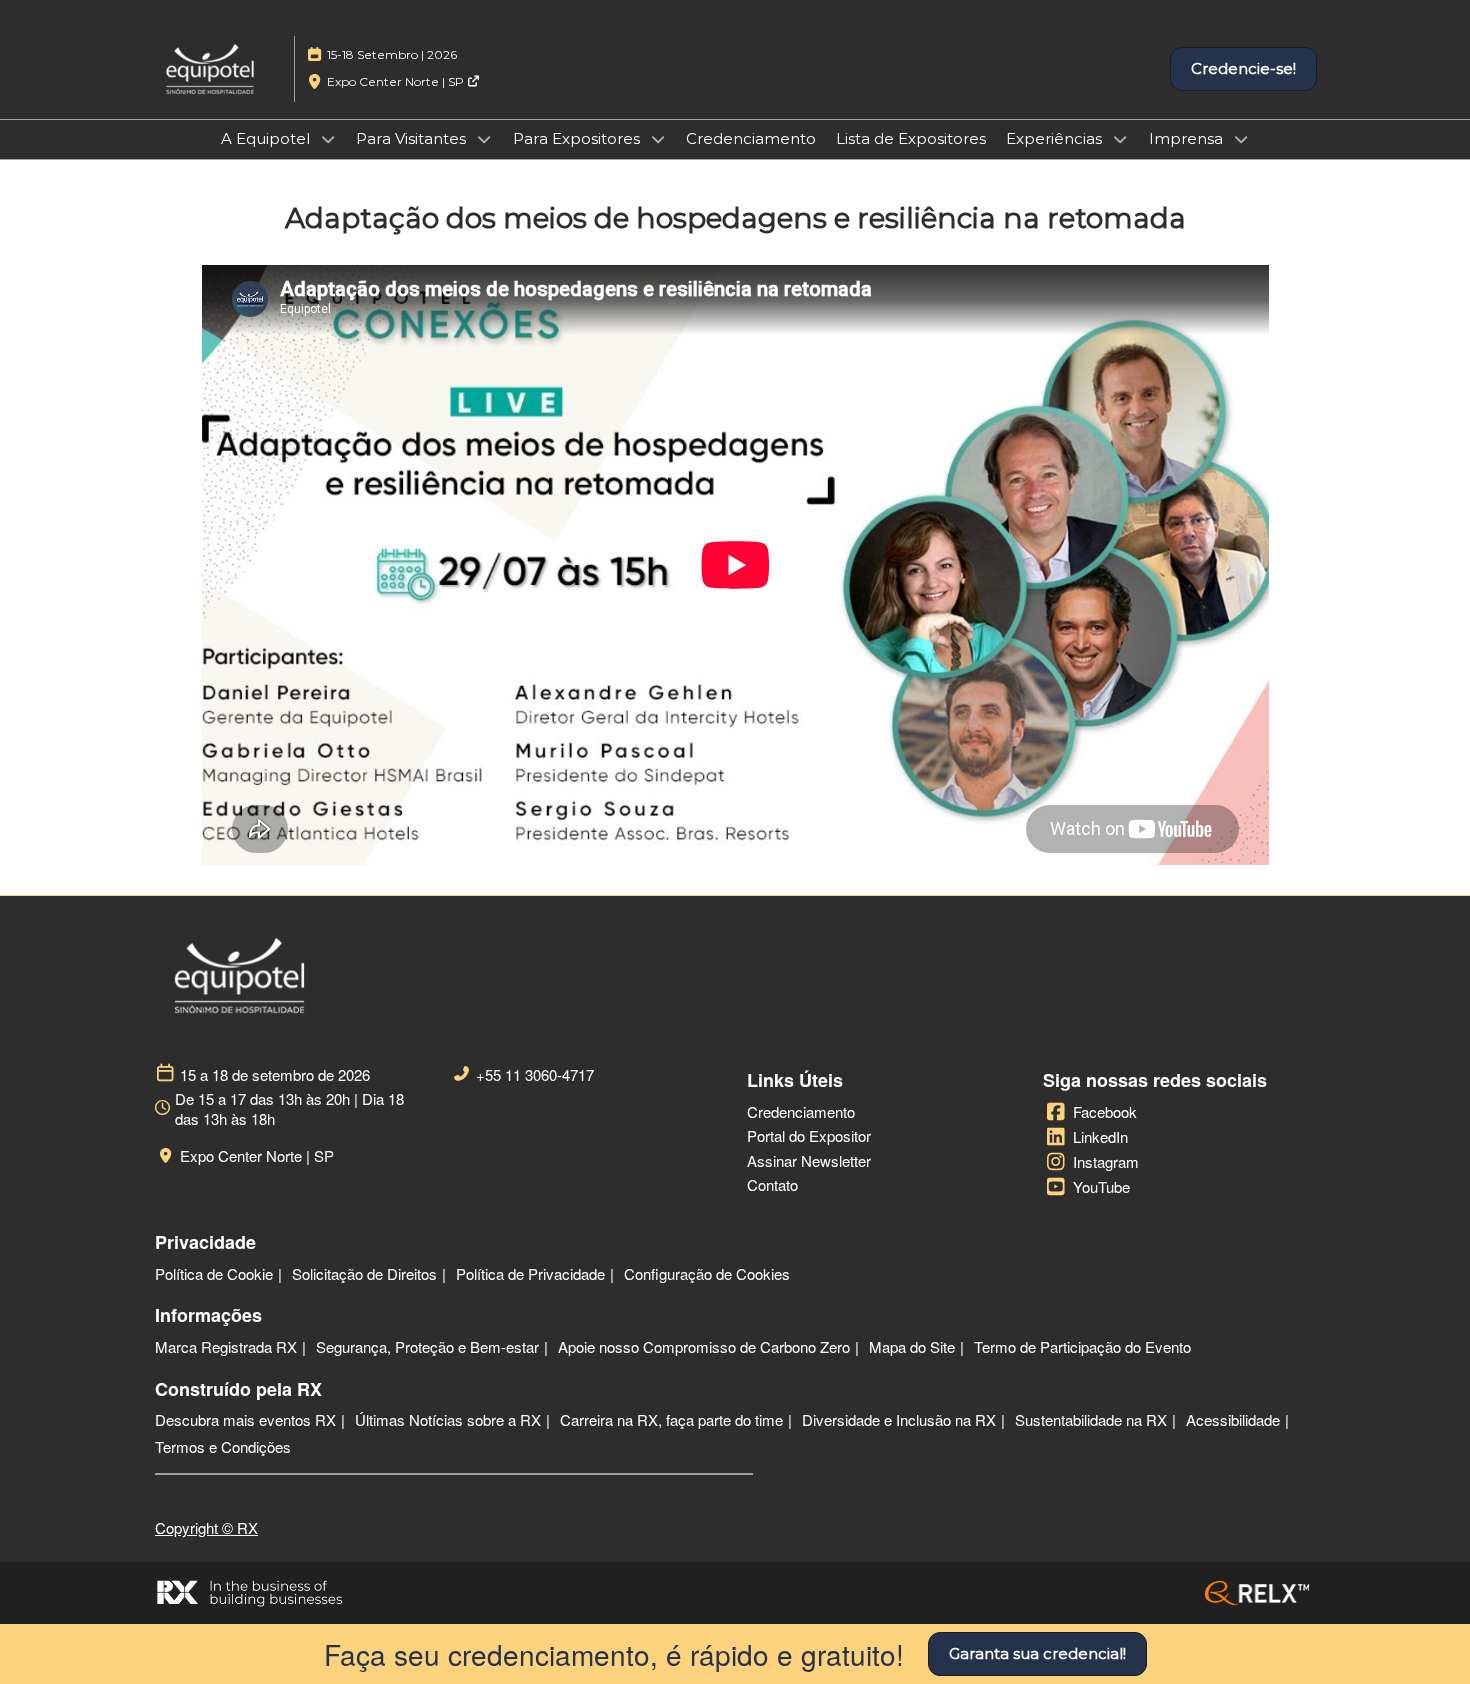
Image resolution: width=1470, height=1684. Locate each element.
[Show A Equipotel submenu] (328, 139)
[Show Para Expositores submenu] (658, 139)
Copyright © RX (206, 1527)
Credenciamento (751, 138)
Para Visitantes (413, 138)
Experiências (1056, 138)
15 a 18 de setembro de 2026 (275, 1075)
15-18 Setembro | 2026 (392, 54)
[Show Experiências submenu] (1120, 139)
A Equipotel (267, 138)
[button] (1243, 69)
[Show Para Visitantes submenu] (484, 139)
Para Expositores (578, 138)
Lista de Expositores (911, 138)
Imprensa (1188, 138)
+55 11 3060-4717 (535, 1075)
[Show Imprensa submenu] (1241, 139)
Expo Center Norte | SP (397, 81)
